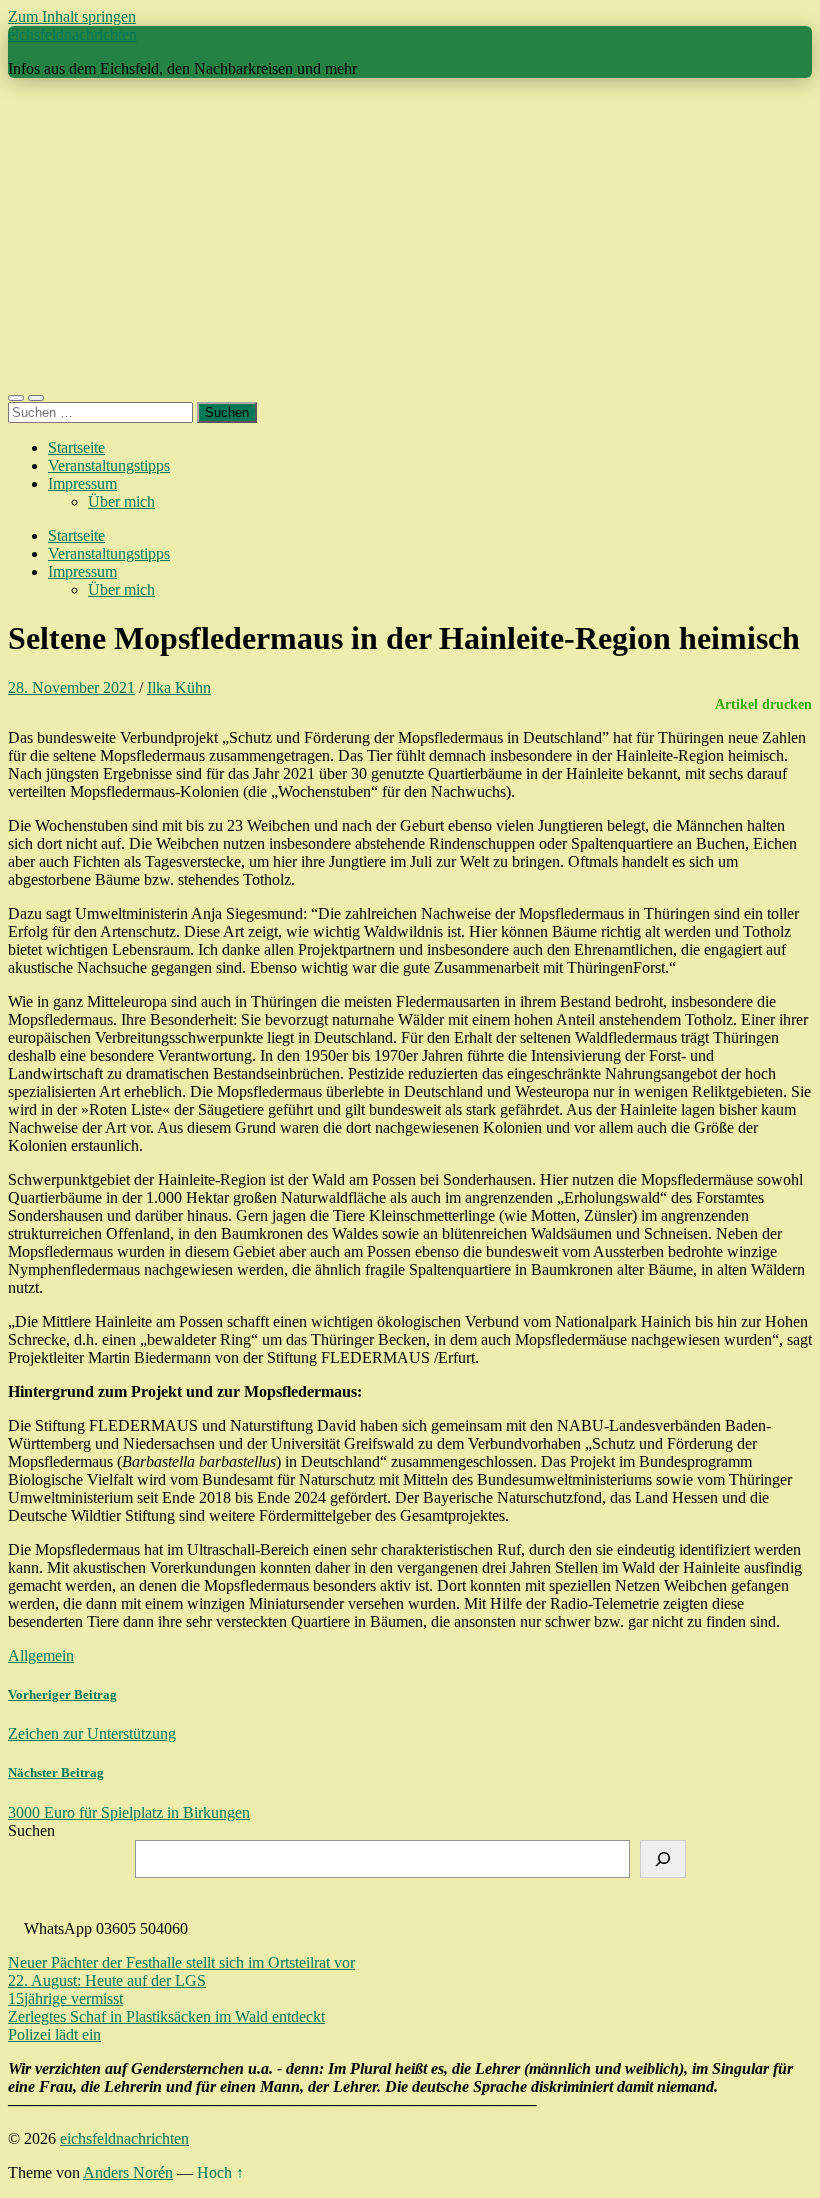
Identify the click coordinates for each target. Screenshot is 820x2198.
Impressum (82, 483)
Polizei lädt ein (54, 2034)
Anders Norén (128, 2172)
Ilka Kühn (179, 687)
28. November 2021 (71, 687)
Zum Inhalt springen (72, 16)
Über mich (121, 501)
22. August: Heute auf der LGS (107, 1980)
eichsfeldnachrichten (72, 34)
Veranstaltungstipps (109, 465)
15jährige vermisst (65, 1998)
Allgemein (41, 1655)
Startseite (76, 447)
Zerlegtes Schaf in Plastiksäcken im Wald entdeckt (166, 2016)
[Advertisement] (410, 234)
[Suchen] (663, 1859)
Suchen (31, 1830)
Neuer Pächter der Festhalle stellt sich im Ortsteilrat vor (181, 1962)
